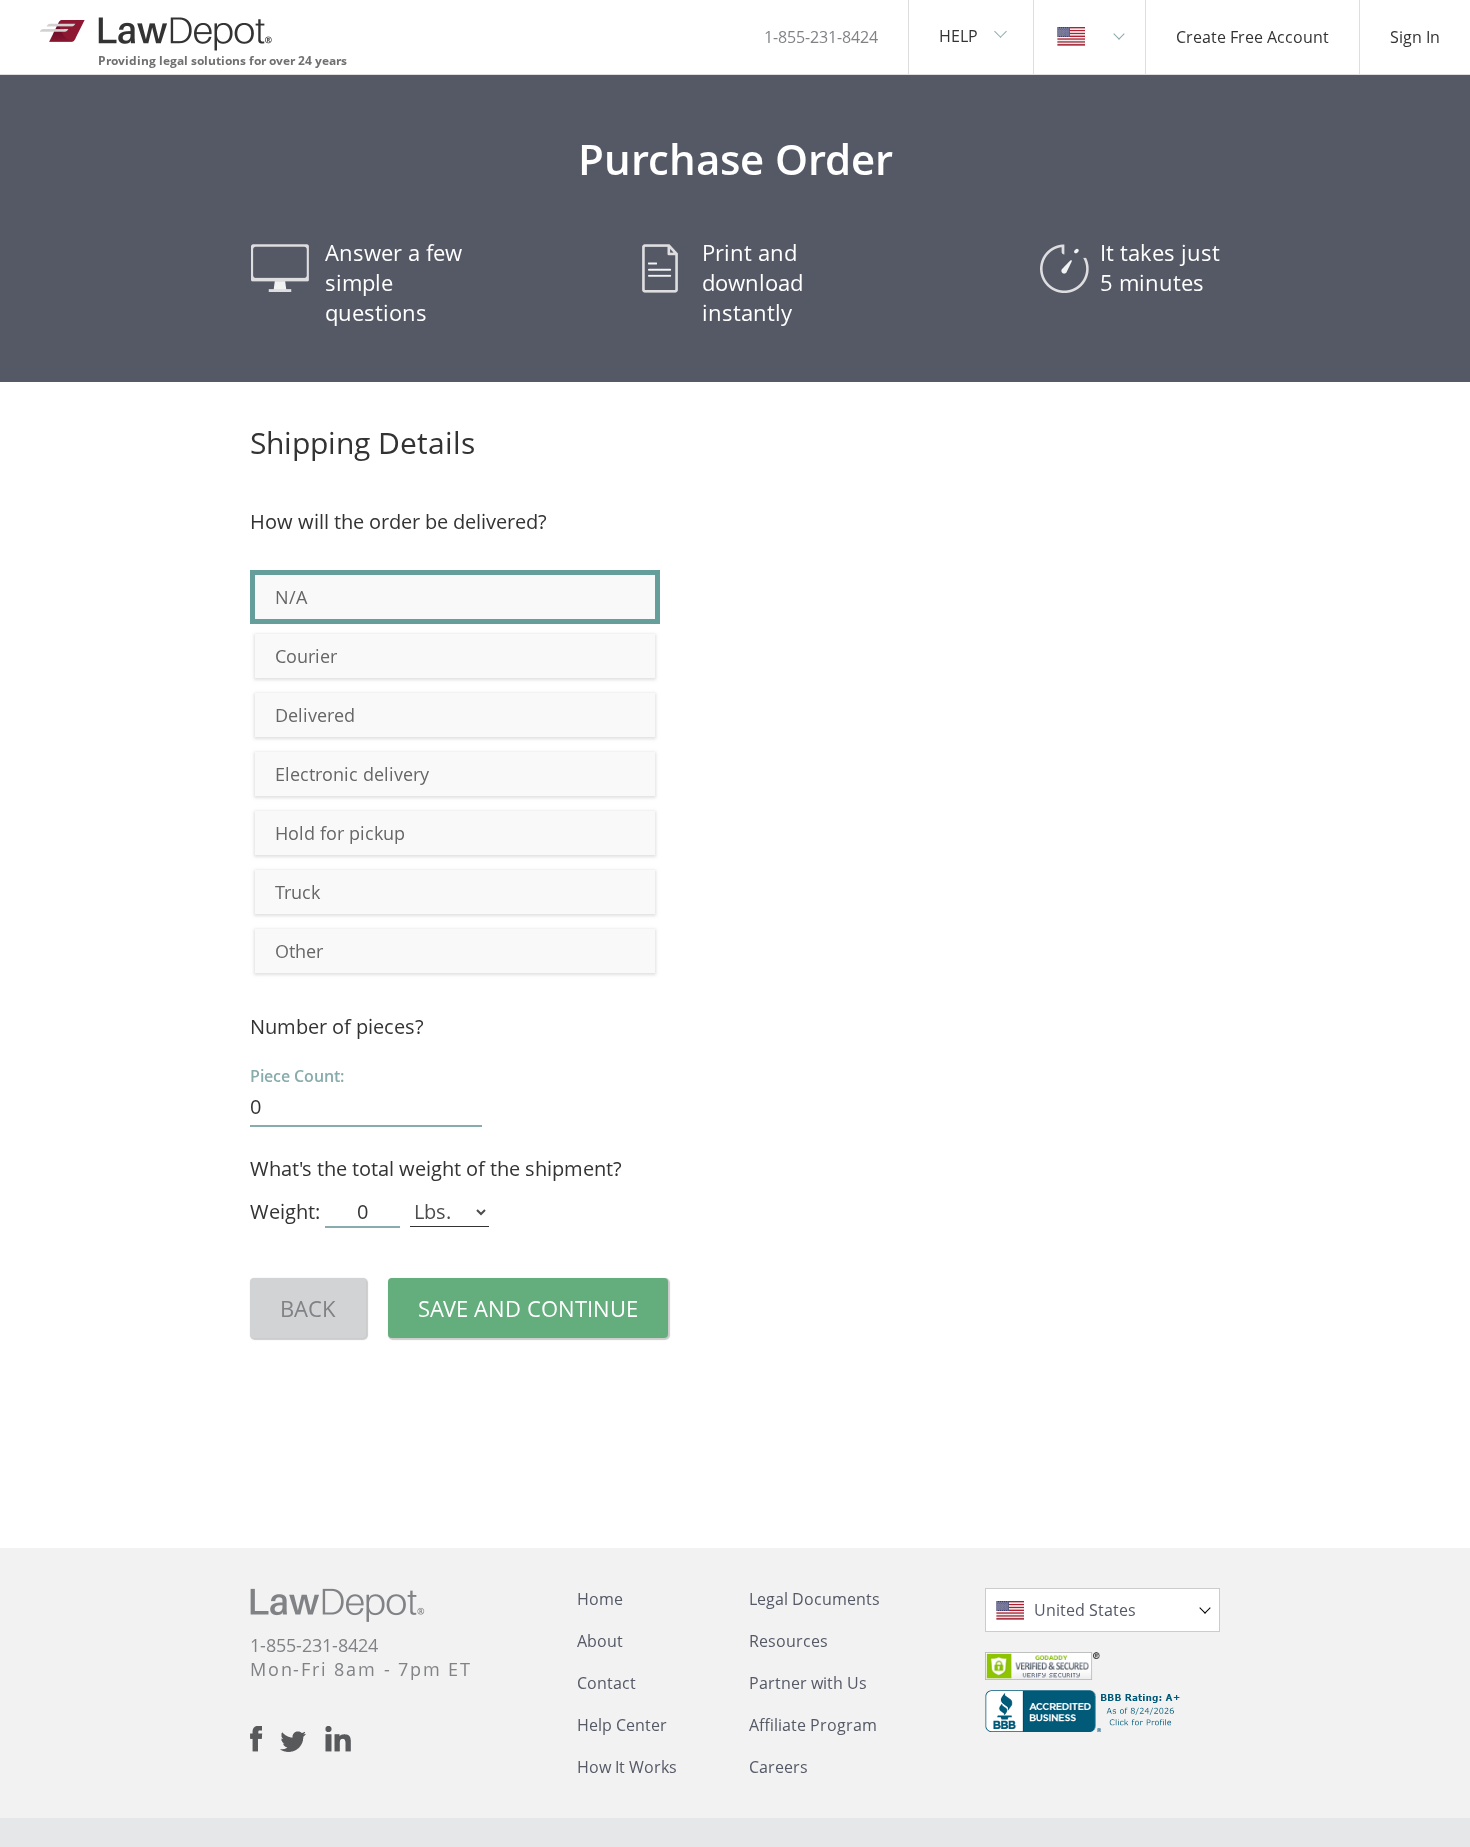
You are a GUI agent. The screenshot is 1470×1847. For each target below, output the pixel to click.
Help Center (622, 1725)
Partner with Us (808, 1683)
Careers (778, 1767)
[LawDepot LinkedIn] (338, 1739)
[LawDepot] (157, 29)
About (600, 1641)
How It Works (627, 1767)
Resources (788, 1641)
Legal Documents (814, 1599)
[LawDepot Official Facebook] (265, 1739)
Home (600, 1599)
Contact (606, 1683)
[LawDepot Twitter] (302, 1741)
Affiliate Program (813, 1725)
